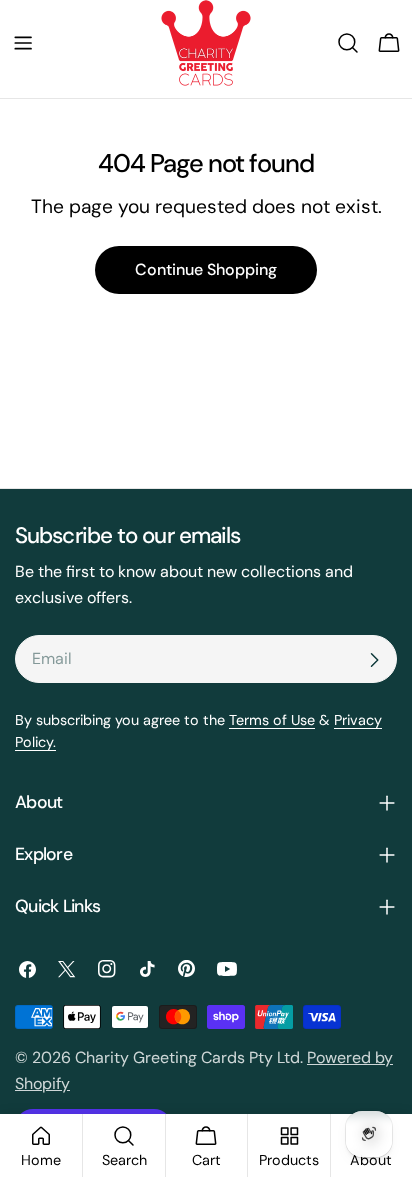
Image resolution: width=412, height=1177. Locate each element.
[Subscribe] (374, 660)
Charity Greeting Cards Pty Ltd (187, 1057)
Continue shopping (206, 269)
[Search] (348, 43)
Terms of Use (272, 720)
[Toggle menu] (23, 43)
